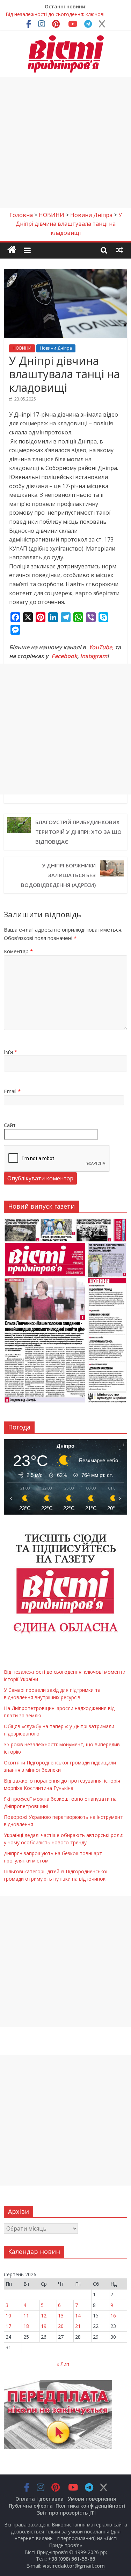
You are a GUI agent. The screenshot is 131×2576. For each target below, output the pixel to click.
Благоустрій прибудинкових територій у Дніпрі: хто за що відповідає (78, 832)
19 (44, 2326)
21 (78, 2326)
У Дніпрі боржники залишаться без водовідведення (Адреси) (58, 875)
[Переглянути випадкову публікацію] (119, 250)
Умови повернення (92, 2499)
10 (8, 2316)
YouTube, (101, 647)
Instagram (94, 656)
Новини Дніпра (56, 348)
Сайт (10, 1125)
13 (61, 2316)
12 (44, 2316)
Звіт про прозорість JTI (66, 2513)
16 (113, 2316)
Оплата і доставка (39, 2499)
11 (26, 2316)
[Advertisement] (65, 143)
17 (8, 2326)
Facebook (64, 656)
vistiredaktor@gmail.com (74, 2566)
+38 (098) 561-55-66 (72, 2559)
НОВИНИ (22, 348)
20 (61, 2326)
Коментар (18, 951)
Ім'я (10, 1052)
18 (26, 2326)
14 (78, 2316)
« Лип (63, 2364)
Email (12, 1091)
